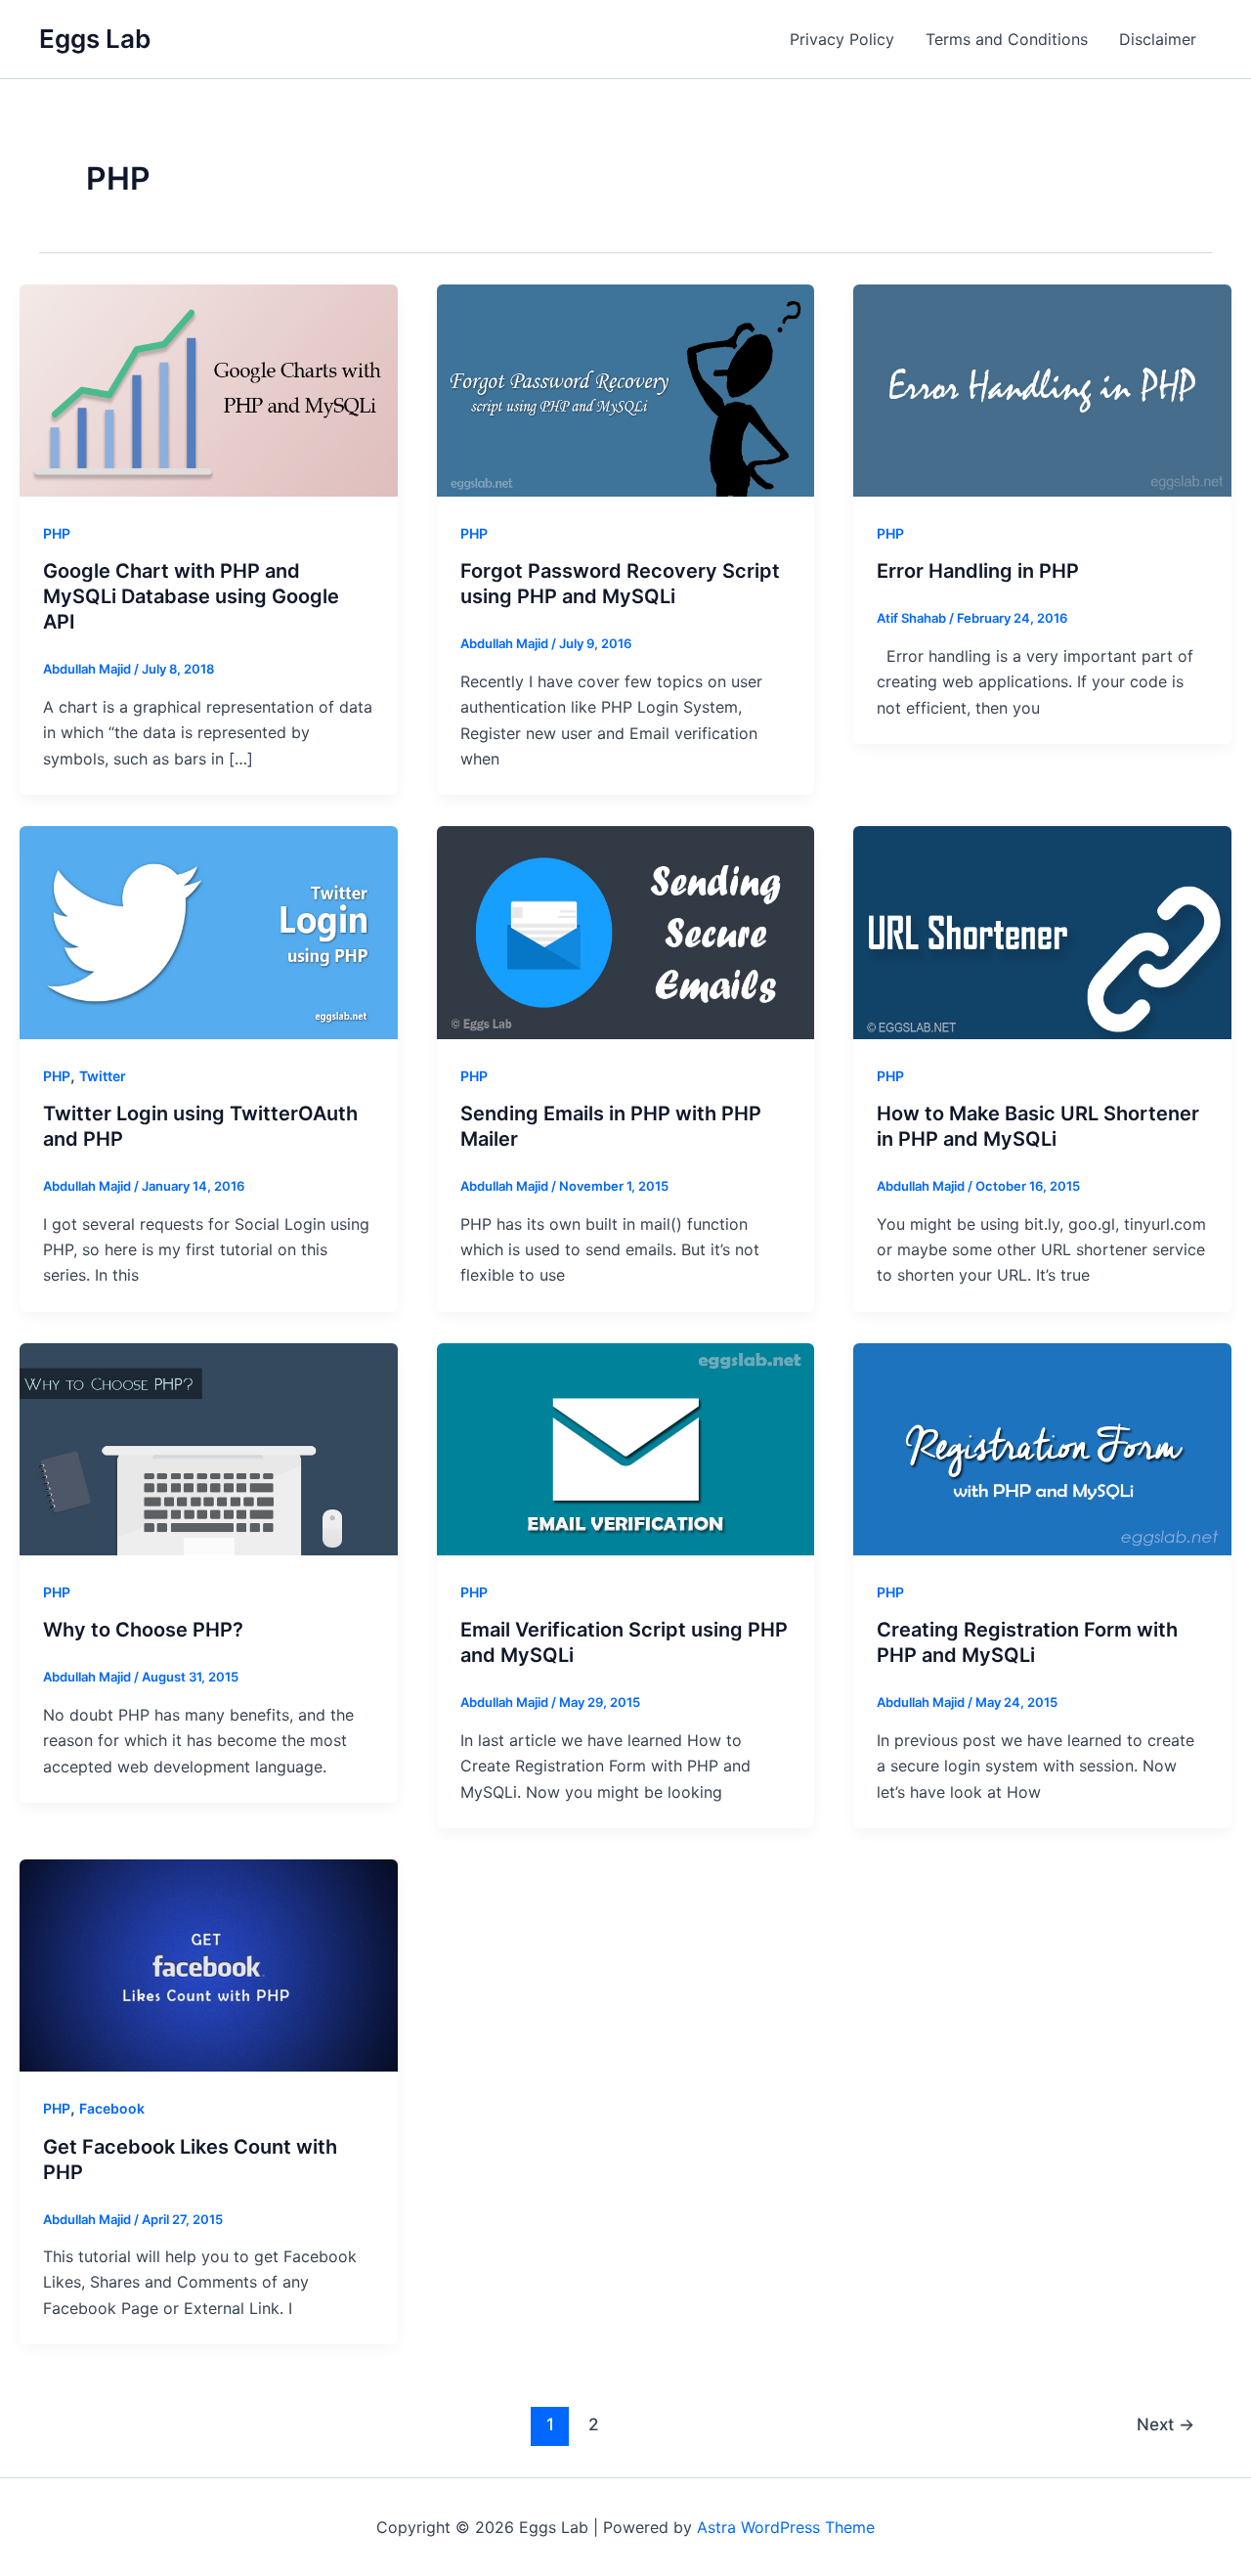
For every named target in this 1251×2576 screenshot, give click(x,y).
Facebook (112, 2108)
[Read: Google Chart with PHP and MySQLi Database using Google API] (209, 389)
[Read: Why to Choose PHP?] (209, 1448)
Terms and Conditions (1007, 39)
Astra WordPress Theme (786, 2527)
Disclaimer (1158, 39)
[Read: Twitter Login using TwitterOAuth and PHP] (209, 932)
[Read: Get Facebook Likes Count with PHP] (209, 1964)
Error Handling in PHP (978, 571)
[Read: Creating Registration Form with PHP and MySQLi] (1042, 1448)
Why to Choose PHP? (143, 1630)
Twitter (103, 1076)
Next (1165, 2424)
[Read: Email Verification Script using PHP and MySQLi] (626, 1448)
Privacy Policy (842, 39)
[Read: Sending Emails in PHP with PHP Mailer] (626, 932)
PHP (57, 533)
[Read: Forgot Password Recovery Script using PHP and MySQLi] (626, 389)
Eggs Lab (95, 39)
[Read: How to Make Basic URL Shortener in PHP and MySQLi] (1042, 932)
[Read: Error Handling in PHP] (1042, 389)
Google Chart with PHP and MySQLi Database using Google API (191, 596)
